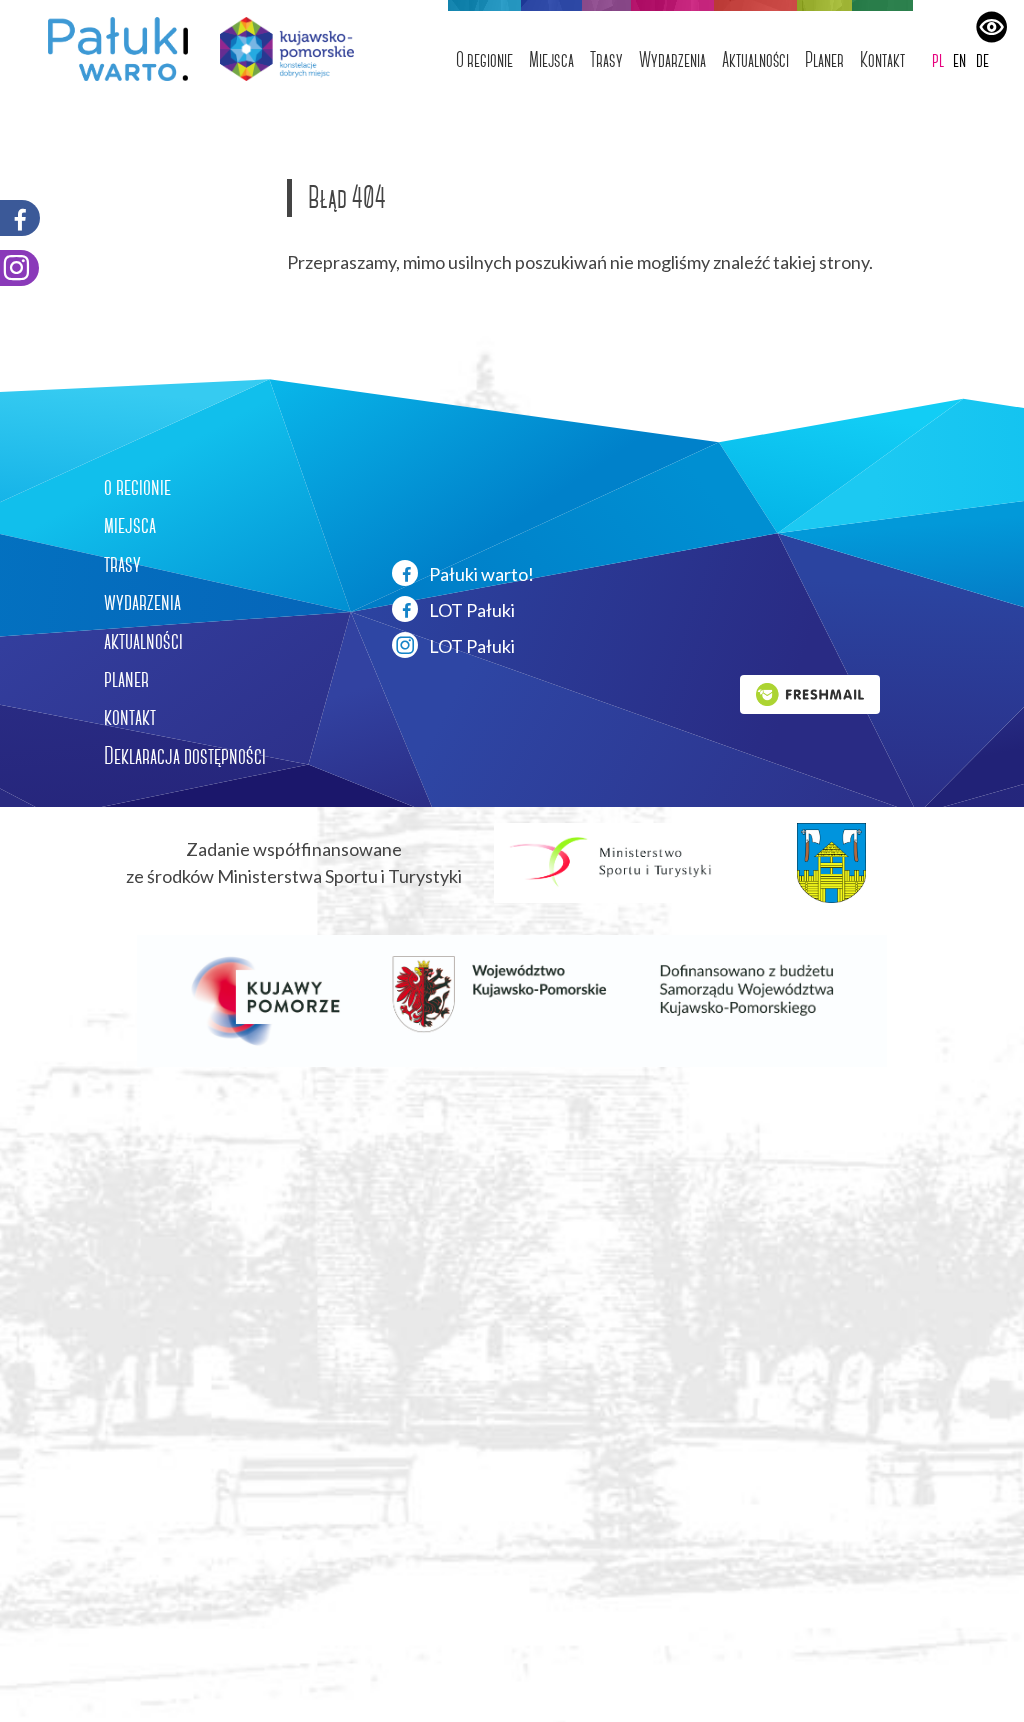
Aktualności (755, 59)
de (982, 59)
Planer (824, 59)
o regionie (137, 487)
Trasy (606, 59)
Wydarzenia (672, 59)
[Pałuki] (110, 49)
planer (126, 679)
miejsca (130, 525)
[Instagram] (19, 268)
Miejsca (551, 59)
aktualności (143, 641)
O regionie (484, 59)
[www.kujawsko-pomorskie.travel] (279, 49)
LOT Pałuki (470, 610)
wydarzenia (142, 602)
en (959, 59)
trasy (122, 564)
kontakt (130, 717)
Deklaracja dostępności (185, 756)
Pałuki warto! (480, 574)
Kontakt (882, 59)
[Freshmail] (810, 692)
